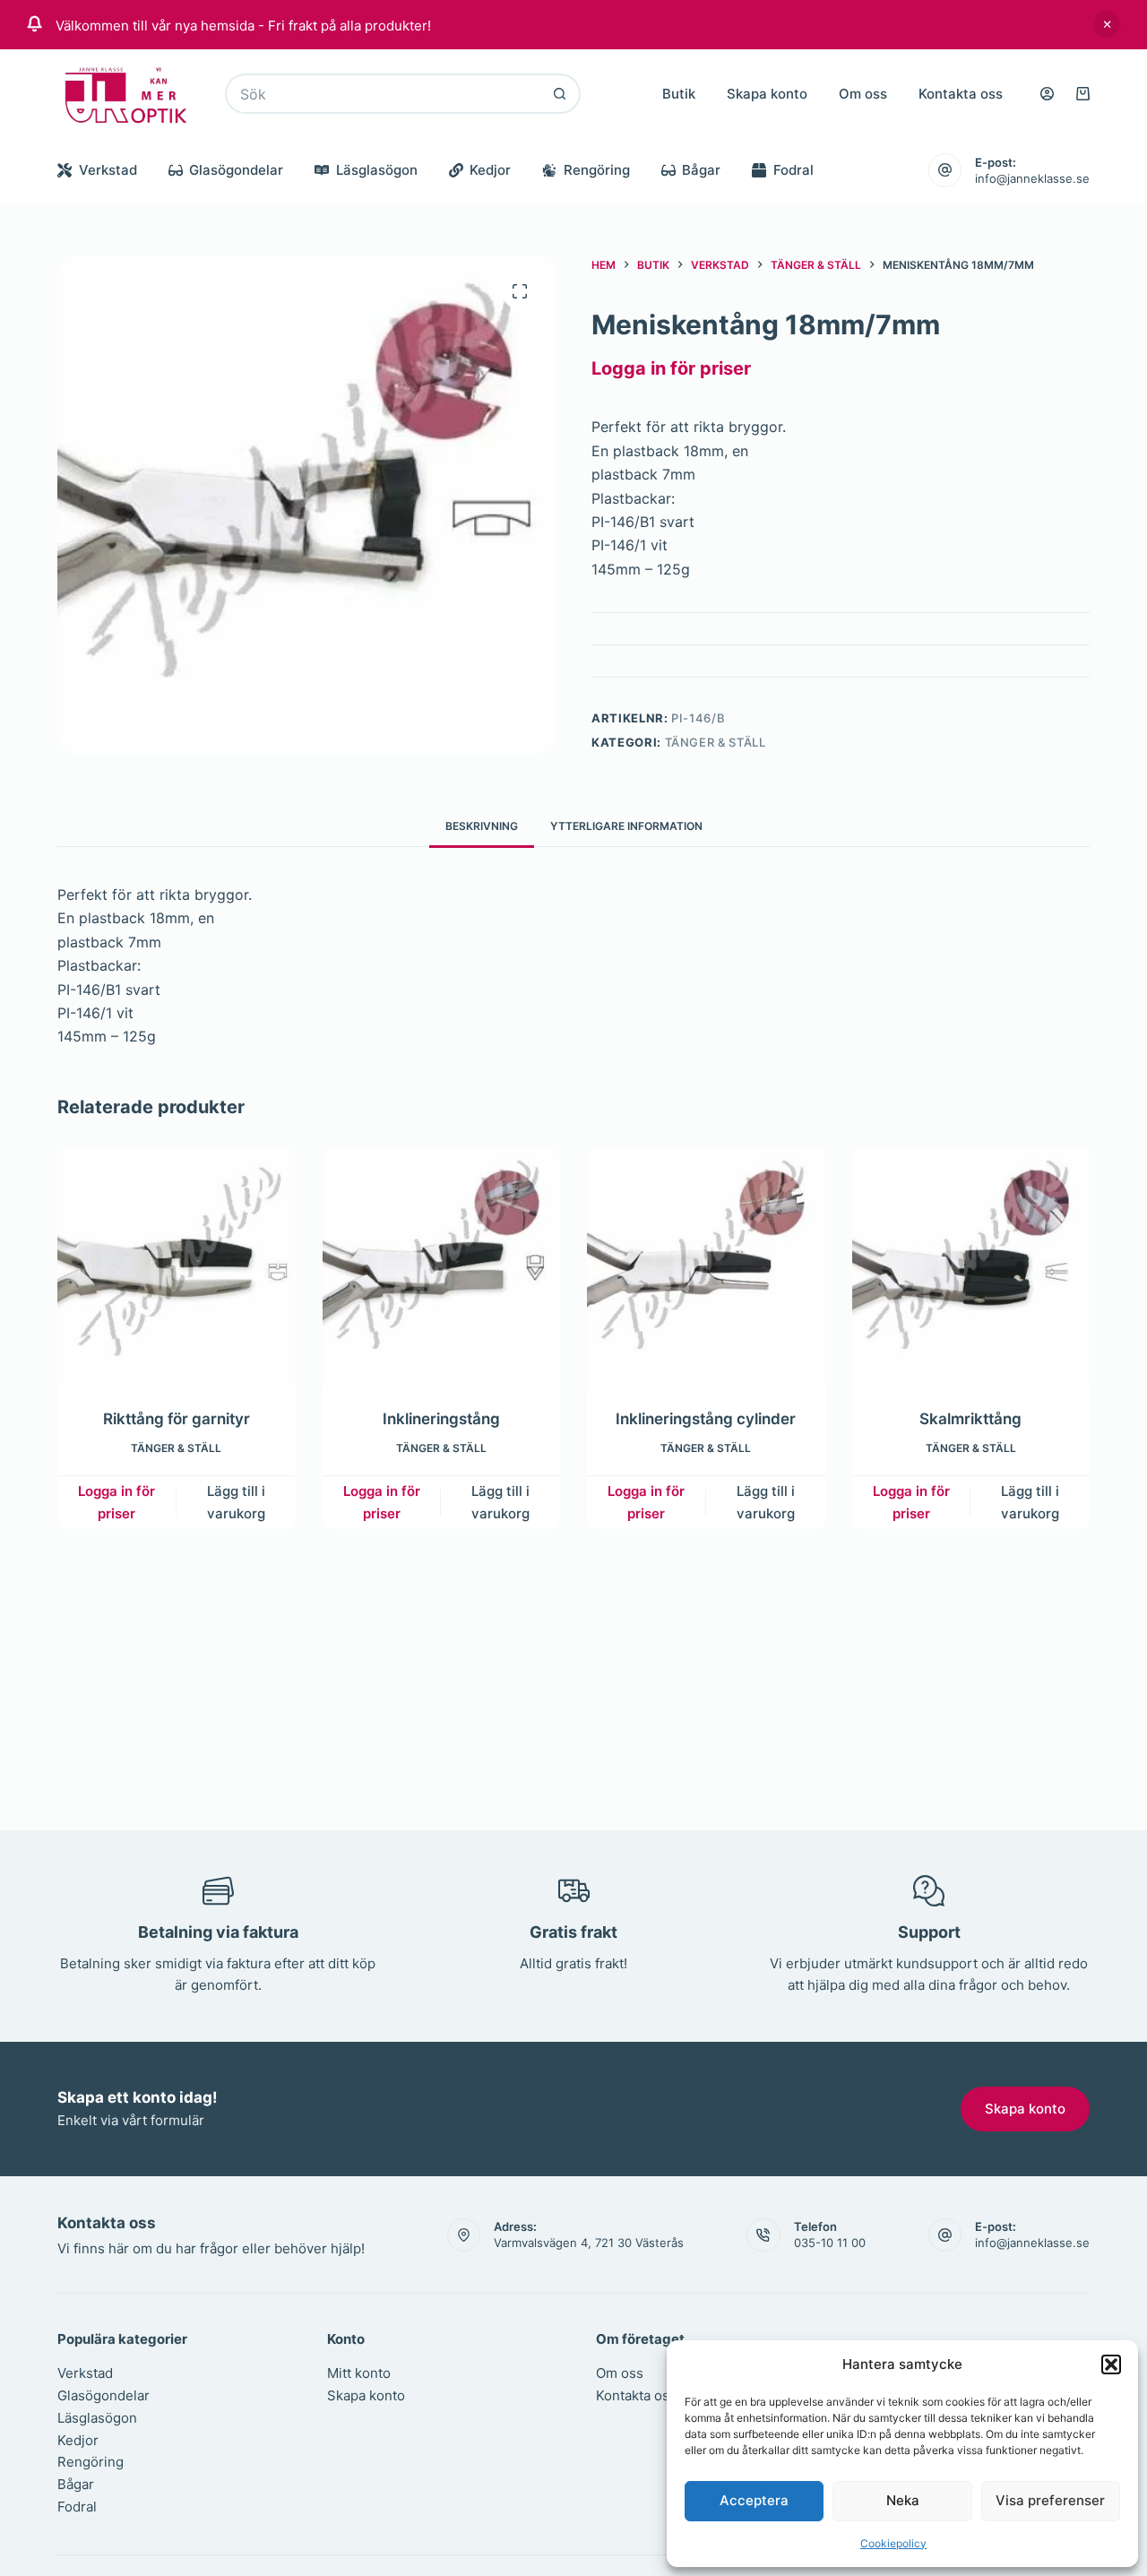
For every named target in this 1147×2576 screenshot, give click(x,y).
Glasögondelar (236, 170)
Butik (679, 94)
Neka (903, 2500)
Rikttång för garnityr (177, 1418)
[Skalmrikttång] (971, 1266)
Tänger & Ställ (716, 742)
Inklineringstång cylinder (706, 1418)
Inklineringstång (441, 1418)
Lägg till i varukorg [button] (236, 1501)
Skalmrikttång (970, 1418)
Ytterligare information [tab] (626, 826)
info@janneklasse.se (1032, 178)
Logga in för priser (671, 368)
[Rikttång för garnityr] (177, 1266)
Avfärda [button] (1107, 24)
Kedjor (490, 170)
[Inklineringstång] (442, 1266)
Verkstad (108, 170)
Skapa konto (767, 94)
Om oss (863, 94)
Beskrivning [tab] (482, 826)
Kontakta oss (961, 94)
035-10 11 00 (830, 2243)
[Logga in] (1047, 94)
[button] (1111, 2364)
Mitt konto (359, 2373)
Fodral (793, 170)
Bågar (701, 170)
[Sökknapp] (561, 94)
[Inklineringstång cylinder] (706, 1266)
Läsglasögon (377, 170)
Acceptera (754, 2500)
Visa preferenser (1050, 2500)
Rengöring (597, 170)
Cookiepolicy (893, 2543)
